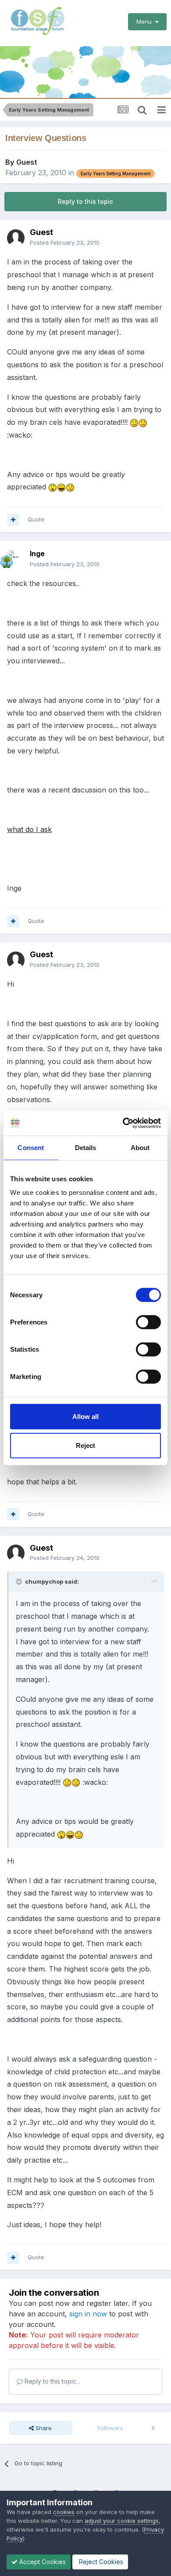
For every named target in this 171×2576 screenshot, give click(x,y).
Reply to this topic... (52, 2381)
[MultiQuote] (13, 520)
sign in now (88, 2314)
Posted (65, 242)
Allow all (85, 1416)
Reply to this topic (85, 201)
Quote (36, 519)
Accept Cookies (42, 2562)
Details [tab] (86, 1147)
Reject (85, 1445)
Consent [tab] (31, 1147)
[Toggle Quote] (20, 1581)
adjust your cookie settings (122, 2521)
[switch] (148, 1322)
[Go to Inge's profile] (16, 559)
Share (43, 2428)
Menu (146, 22)
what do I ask (29, 829)
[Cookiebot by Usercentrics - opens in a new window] (123, 1123)
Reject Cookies (100, 2562)
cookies (64, 2512)
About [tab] (140, 1147)
